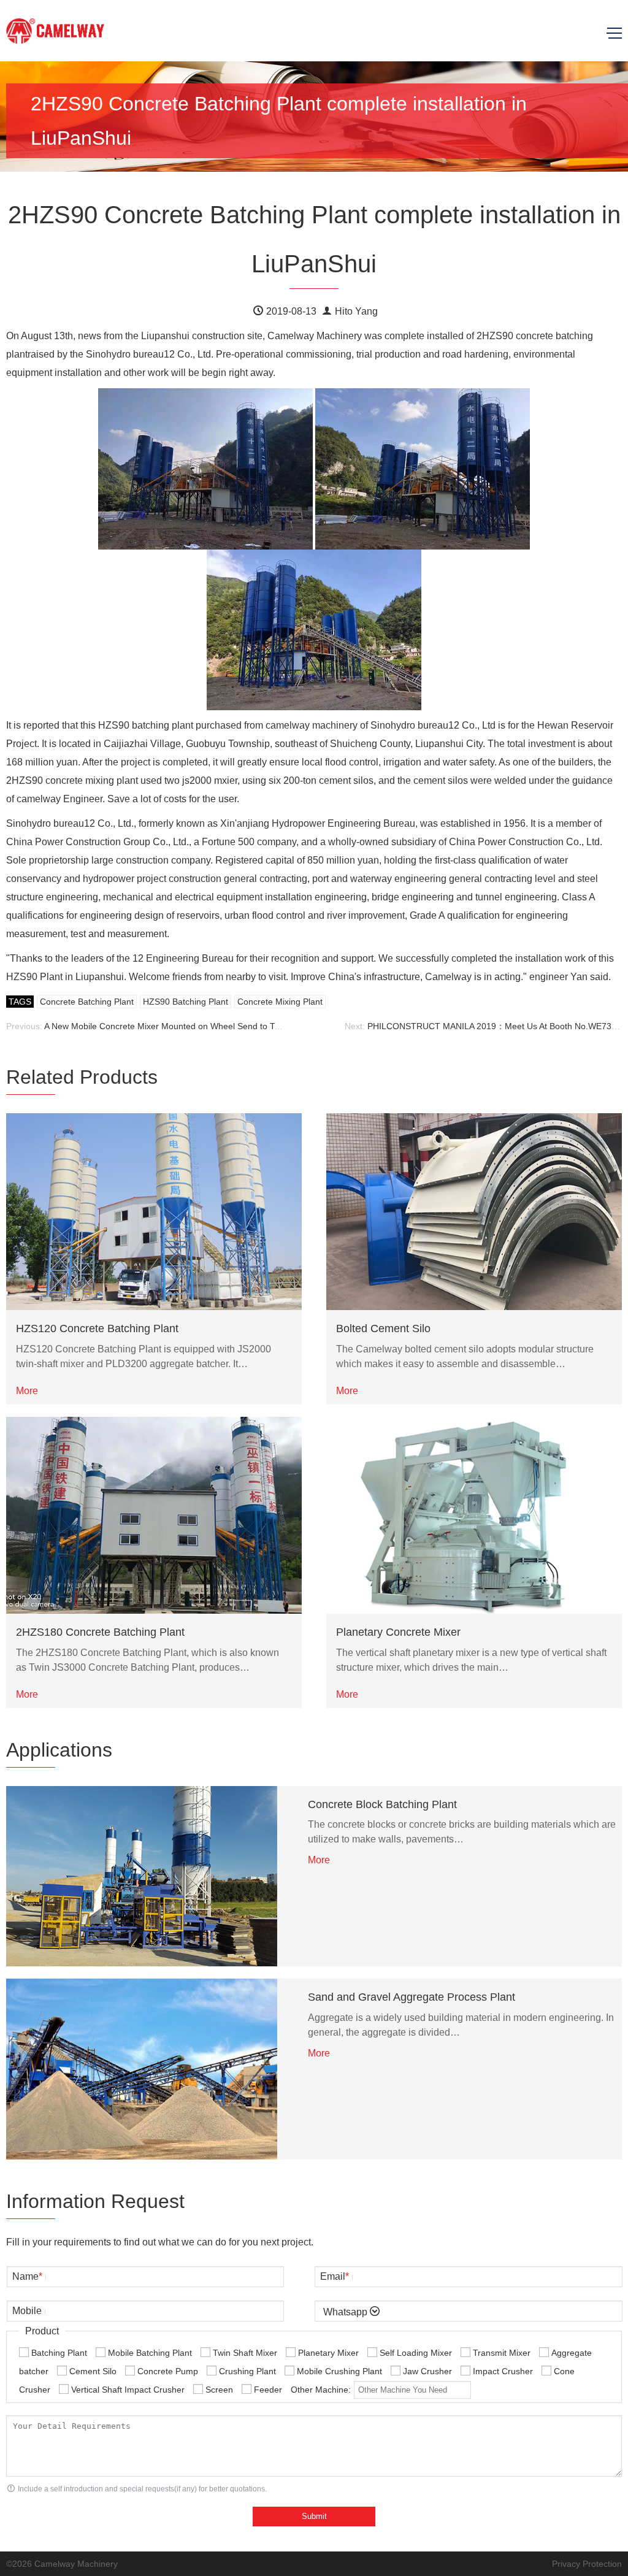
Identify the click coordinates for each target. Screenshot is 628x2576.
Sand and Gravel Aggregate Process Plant (412, 1997)
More (27, 1391)
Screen (219, 2390)
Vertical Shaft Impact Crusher (128, 2390)
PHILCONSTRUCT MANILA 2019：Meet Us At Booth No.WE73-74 (496, 1026)
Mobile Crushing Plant (339, 2371)
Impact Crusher (503, 2371)
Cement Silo (93, 2371)
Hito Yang (356, 311)
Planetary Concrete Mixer (398, 1632)
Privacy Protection (587, 2564)
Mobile (27, 2311)
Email (335, 2276)
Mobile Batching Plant (150, 2353)
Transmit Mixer (502, 2353)
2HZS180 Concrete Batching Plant (100, 1632)
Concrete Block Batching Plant (382, 1804)
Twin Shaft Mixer (245, 2353)
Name (27, 2276)
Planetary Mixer (328, 2353)
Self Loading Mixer (416, 2353)
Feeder (268, 2390)
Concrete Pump (168, 2371)
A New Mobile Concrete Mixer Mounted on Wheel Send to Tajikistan (175, 1026)
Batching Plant (59, 2353)
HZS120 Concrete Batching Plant (97, 1328)
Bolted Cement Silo (383, 1328)
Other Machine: (322, 2390)
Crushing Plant (247, 2371)
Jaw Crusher (427, 2371)
